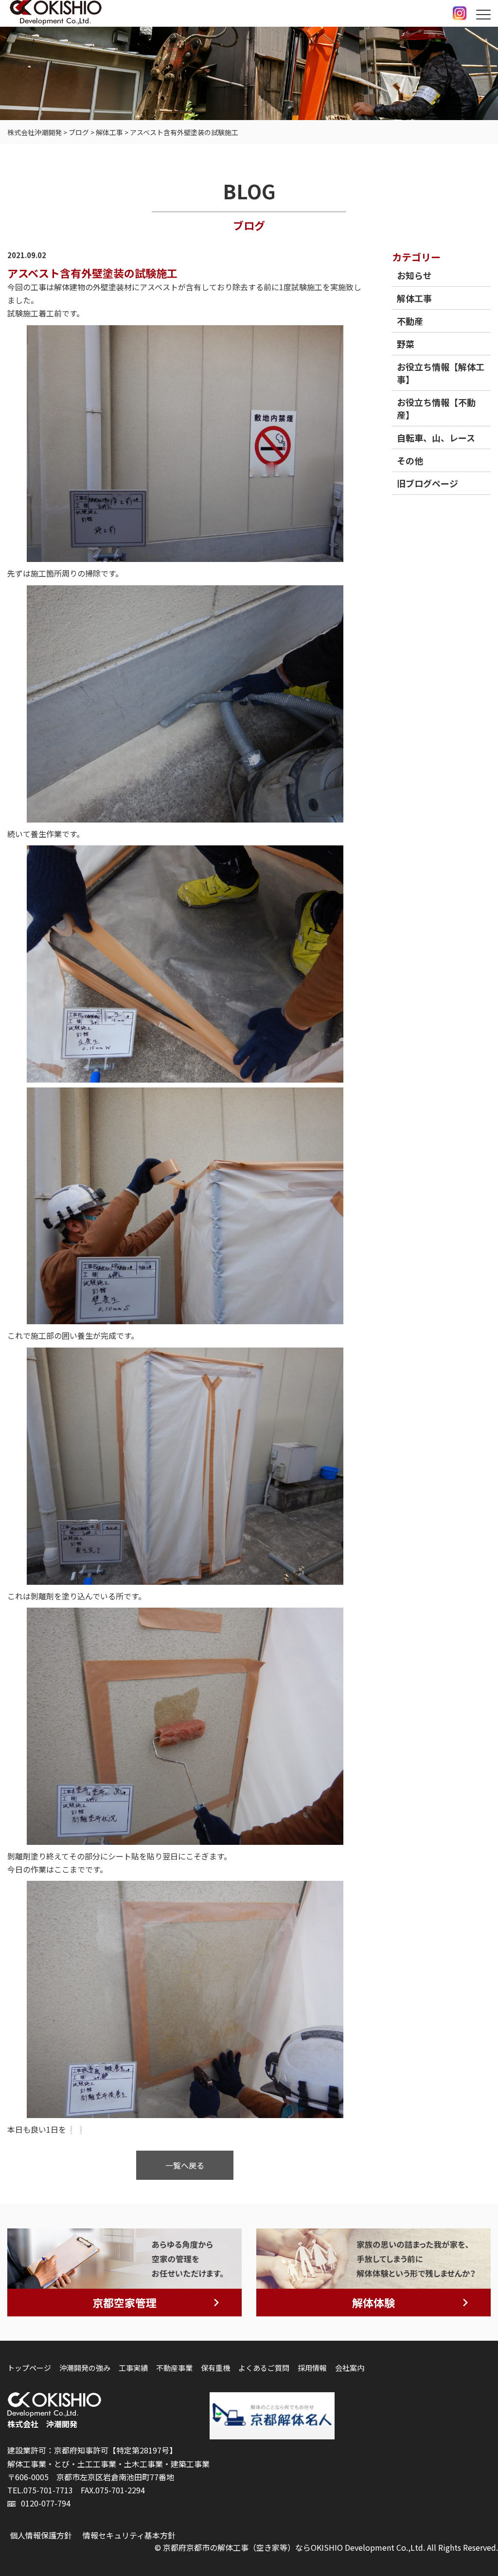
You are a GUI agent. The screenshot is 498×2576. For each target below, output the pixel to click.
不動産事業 (174, 2368)
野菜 (406, 344)
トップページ (29, 2368)
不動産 (410, 321)
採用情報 (312, 2368)
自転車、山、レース (436, 438)
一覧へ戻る (185, 2165)
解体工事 (414, 298)
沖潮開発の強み (85, 2368)
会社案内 (350, 2368)
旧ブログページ (427, 483)
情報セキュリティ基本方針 (129, 2535)
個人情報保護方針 (41, 2535)
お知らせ (414, 275)
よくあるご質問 (264, 2368)
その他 (410, 460)
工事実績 (133, 2368)
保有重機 (215, 2368)
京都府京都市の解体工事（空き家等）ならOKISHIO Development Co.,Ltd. (294, 2547)
